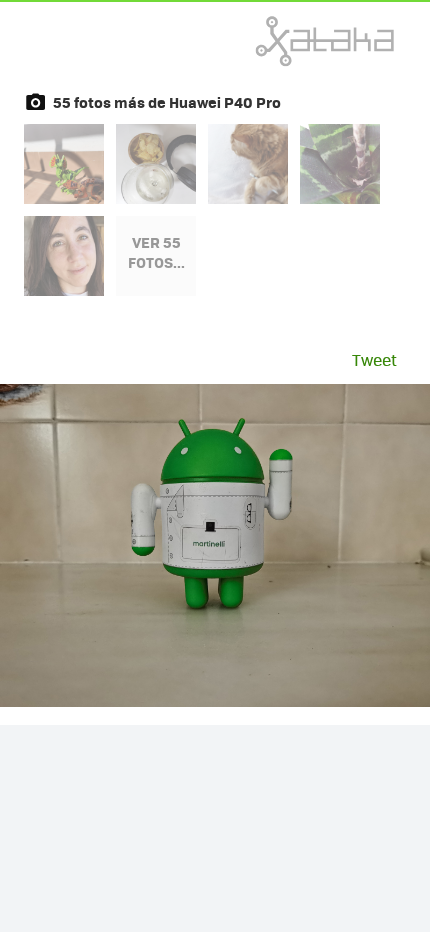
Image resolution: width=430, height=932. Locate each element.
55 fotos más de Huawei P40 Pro (167, 102)
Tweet (374, 359)
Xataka (281, 41)
